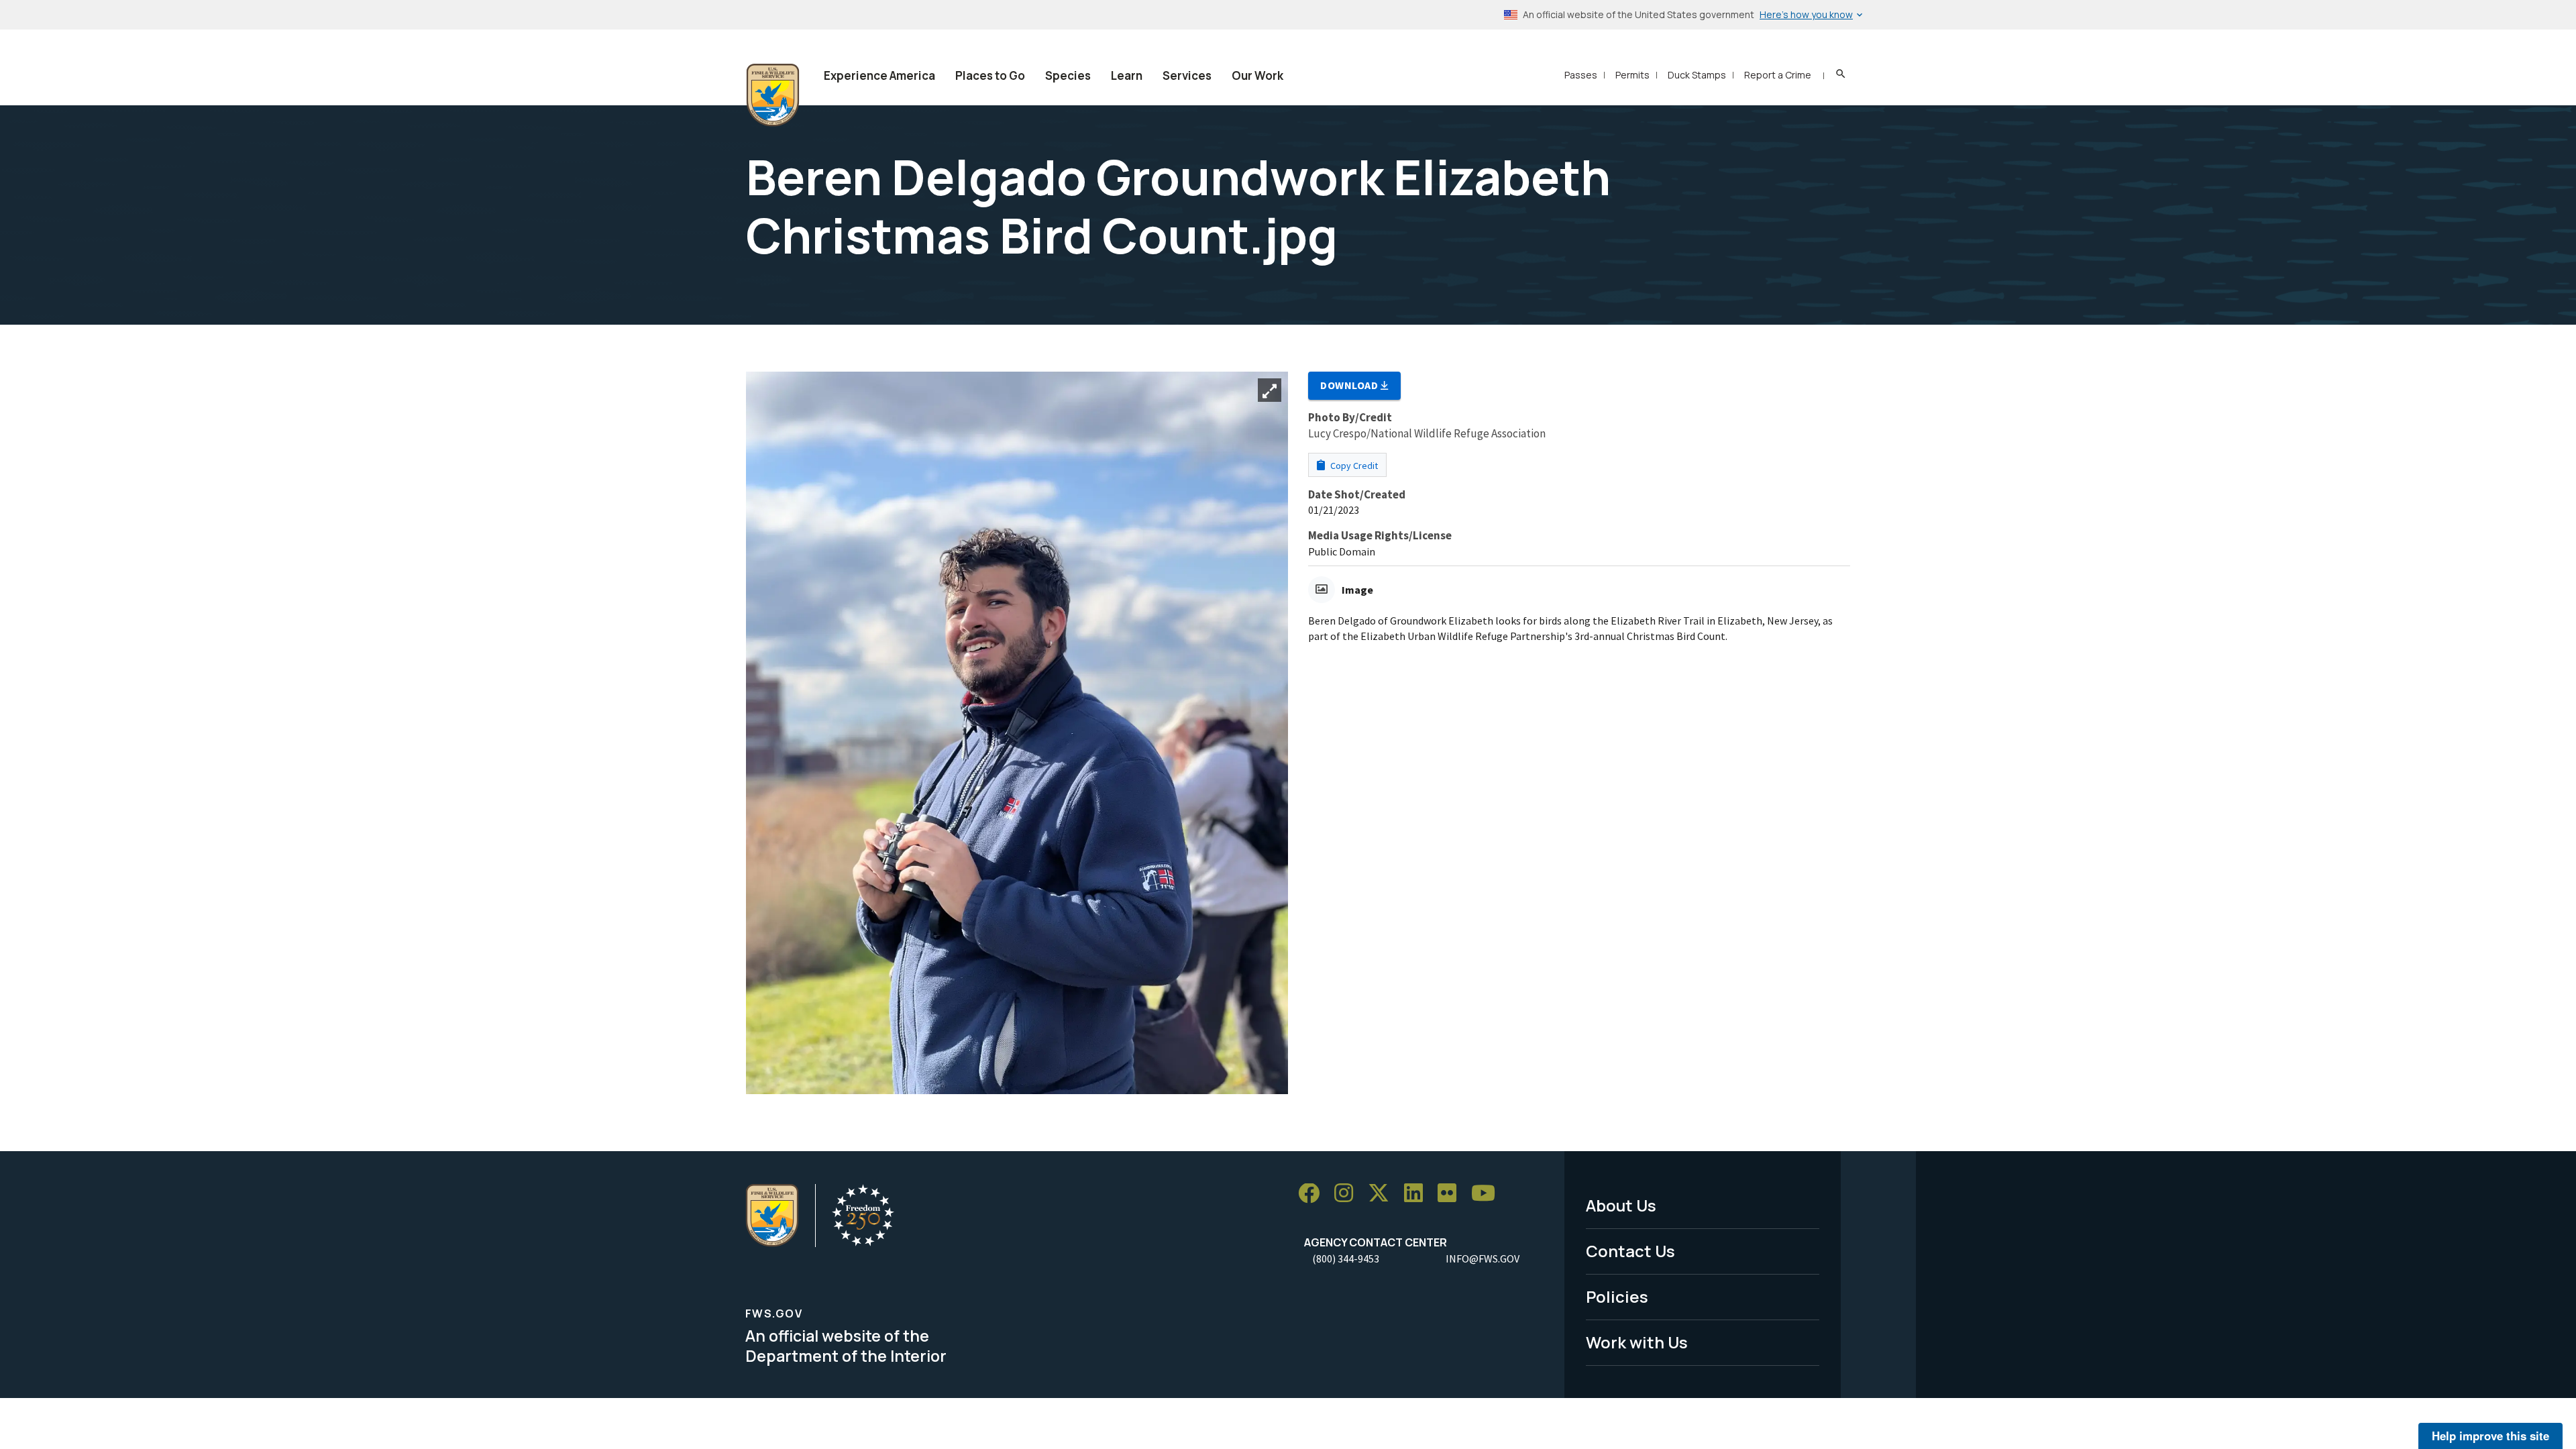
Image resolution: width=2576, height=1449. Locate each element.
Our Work (1257, 75)
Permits (1632, 75)
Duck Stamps (1697, 75)
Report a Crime (1778, 75)
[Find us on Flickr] (1452, 1194)
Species (1068, 75)
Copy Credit (1353, 466)
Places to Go (990, 75)
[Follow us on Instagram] (1348, 1194)
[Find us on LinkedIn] (1418, 1194)
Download (1350, 385)
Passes (1581, 75)
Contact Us (1630, 1251)
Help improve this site (2490, 1436)
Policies (1617, 1296)
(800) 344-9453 (1346, 1258)
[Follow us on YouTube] (1488, 1194)
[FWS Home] (773, 95)
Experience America (879, 75)
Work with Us (1637, 1342)
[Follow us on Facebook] (1313, 1194)
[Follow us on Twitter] (1383, 1194)
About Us (1621, 1205)
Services (1187, 75)
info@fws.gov (1483, 1258)
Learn (1127, 75)
